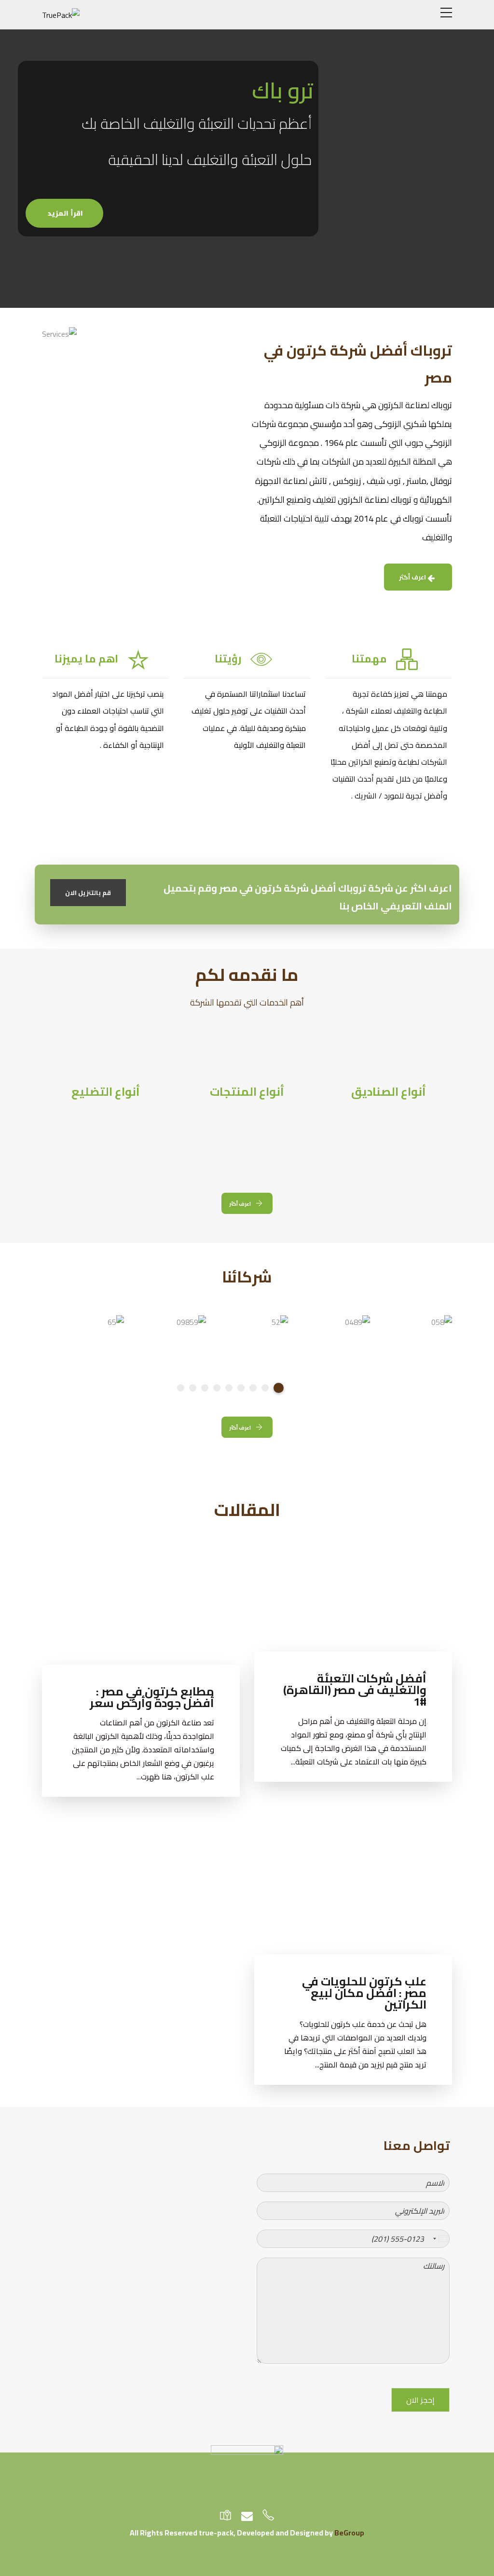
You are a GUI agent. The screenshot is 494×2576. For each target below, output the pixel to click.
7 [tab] (205, 1388)
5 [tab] (229, 1388)
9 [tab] (181, 1388)
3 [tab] (253, 1388)
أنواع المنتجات (247, 1092)
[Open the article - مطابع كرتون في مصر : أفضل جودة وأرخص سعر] (190, 1603)
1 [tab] (279, 1388)
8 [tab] (193, 1388)
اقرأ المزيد (64, 213)
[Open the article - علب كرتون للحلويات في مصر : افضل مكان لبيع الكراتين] (403, 1879)
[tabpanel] (418, 1326)
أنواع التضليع (106, 1092)
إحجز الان (420, 2400)
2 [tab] (265, 1388)
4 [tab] (241, 1388)
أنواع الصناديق (389, 1092)
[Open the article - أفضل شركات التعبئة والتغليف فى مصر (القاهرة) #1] (403, 1596)
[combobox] (439, 2239)
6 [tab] (217, 1388)
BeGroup (349, 2533)
